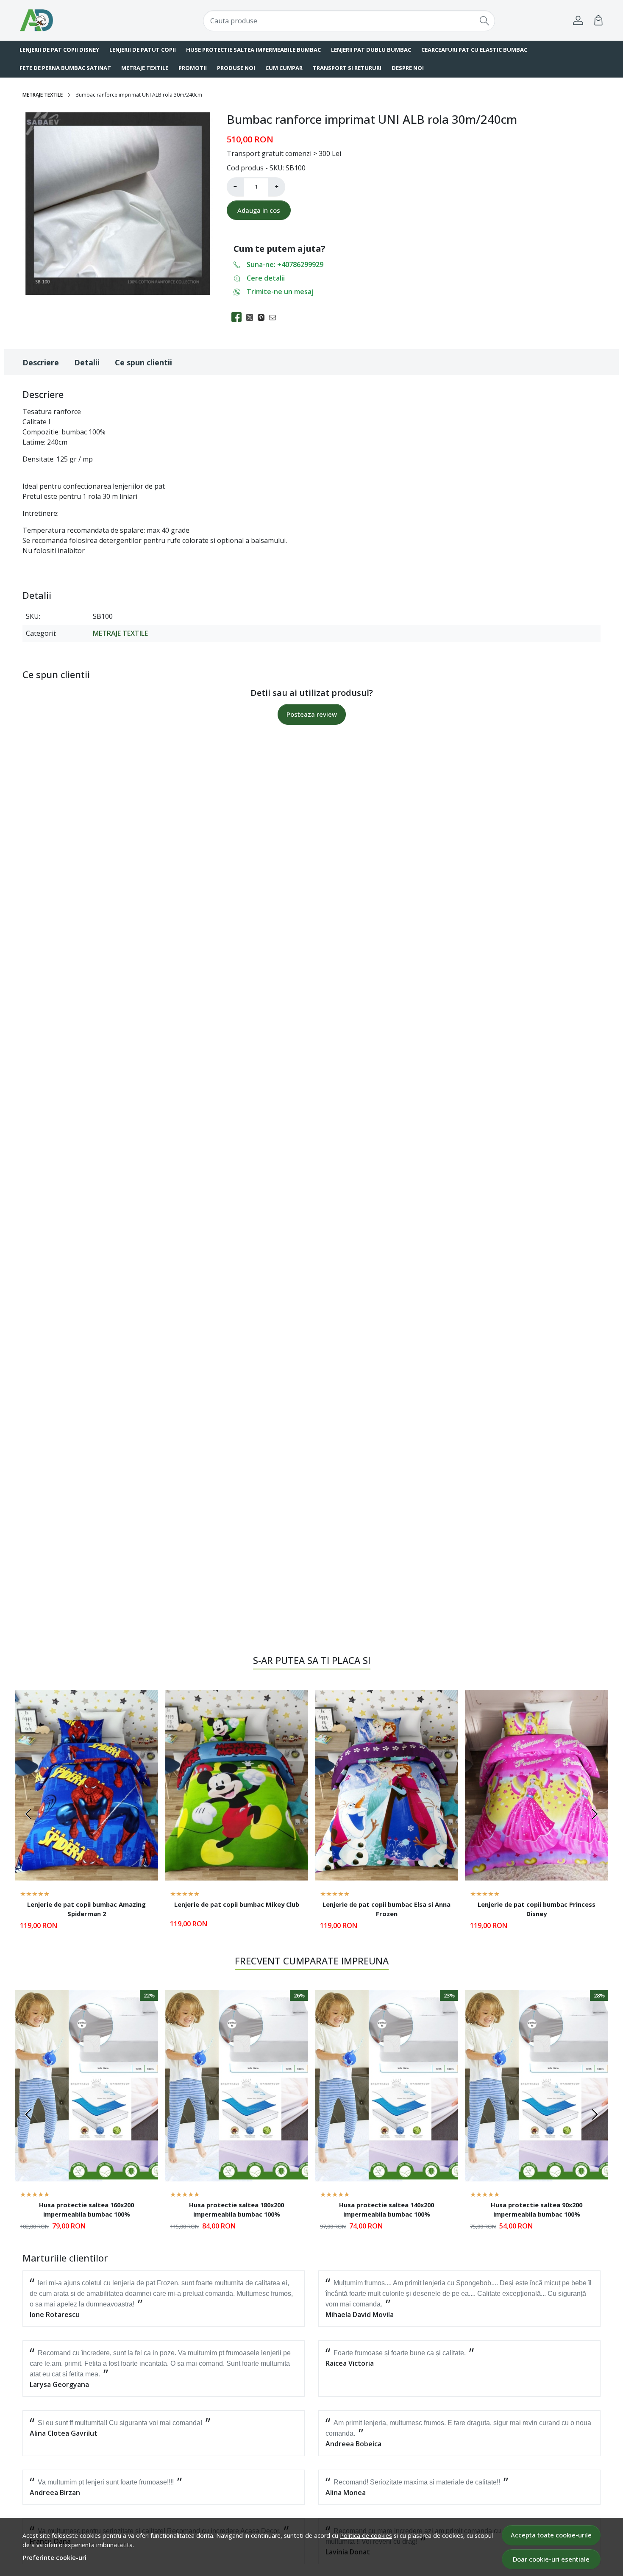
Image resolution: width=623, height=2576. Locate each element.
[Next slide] (595, 1814)
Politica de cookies (366, 2536)
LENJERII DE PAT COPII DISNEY (59, 50)
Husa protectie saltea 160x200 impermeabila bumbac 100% (86, 2210)
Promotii (193, 68)
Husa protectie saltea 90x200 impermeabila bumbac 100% (537, 2210)
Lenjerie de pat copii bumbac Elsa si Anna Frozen (387, 1909)
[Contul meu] (578, 20)
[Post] (252, 317)
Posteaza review (312, 714)
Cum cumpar (284, 68)
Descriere (41, 362)
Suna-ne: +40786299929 (285, 264)
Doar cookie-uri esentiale (551, 2559)
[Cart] (598, 20)
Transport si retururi (347, 68)
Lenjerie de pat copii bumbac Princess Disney (537, 1909)
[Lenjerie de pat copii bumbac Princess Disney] (537, 1785)
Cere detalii (266, 278)
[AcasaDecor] (72, 20)
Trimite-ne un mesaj (280, 292)
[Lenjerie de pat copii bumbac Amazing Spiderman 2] (86, 1785)
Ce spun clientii (143, 362)
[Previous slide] (28, 1814)
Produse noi (236, 68)
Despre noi (408, 68)
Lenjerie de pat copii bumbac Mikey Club (237, 1904)
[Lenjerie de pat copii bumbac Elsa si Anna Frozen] (387, 1785)
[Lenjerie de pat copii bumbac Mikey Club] (236, 1785)
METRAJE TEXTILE (145, 68)
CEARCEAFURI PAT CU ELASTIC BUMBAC (474, 50)
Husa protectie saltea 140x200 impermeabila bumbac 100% (387, 2210)
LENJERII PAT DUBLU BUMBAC (371, 50)
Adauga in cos (259, 210)
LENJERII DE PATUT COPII (143, 50)
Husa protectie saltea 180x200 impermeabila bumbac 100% (236, 2210)
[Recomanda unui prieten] (275, 317)
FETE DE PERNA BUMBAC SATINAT (65, 68)
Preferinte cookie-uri (55, 2558)
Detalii (87, 362)
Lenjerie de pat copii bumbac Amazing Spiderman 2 (86, 1909)
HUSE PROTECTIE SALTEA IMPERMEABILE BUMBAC (253, 50)
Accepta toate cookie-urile (551, 2535)
